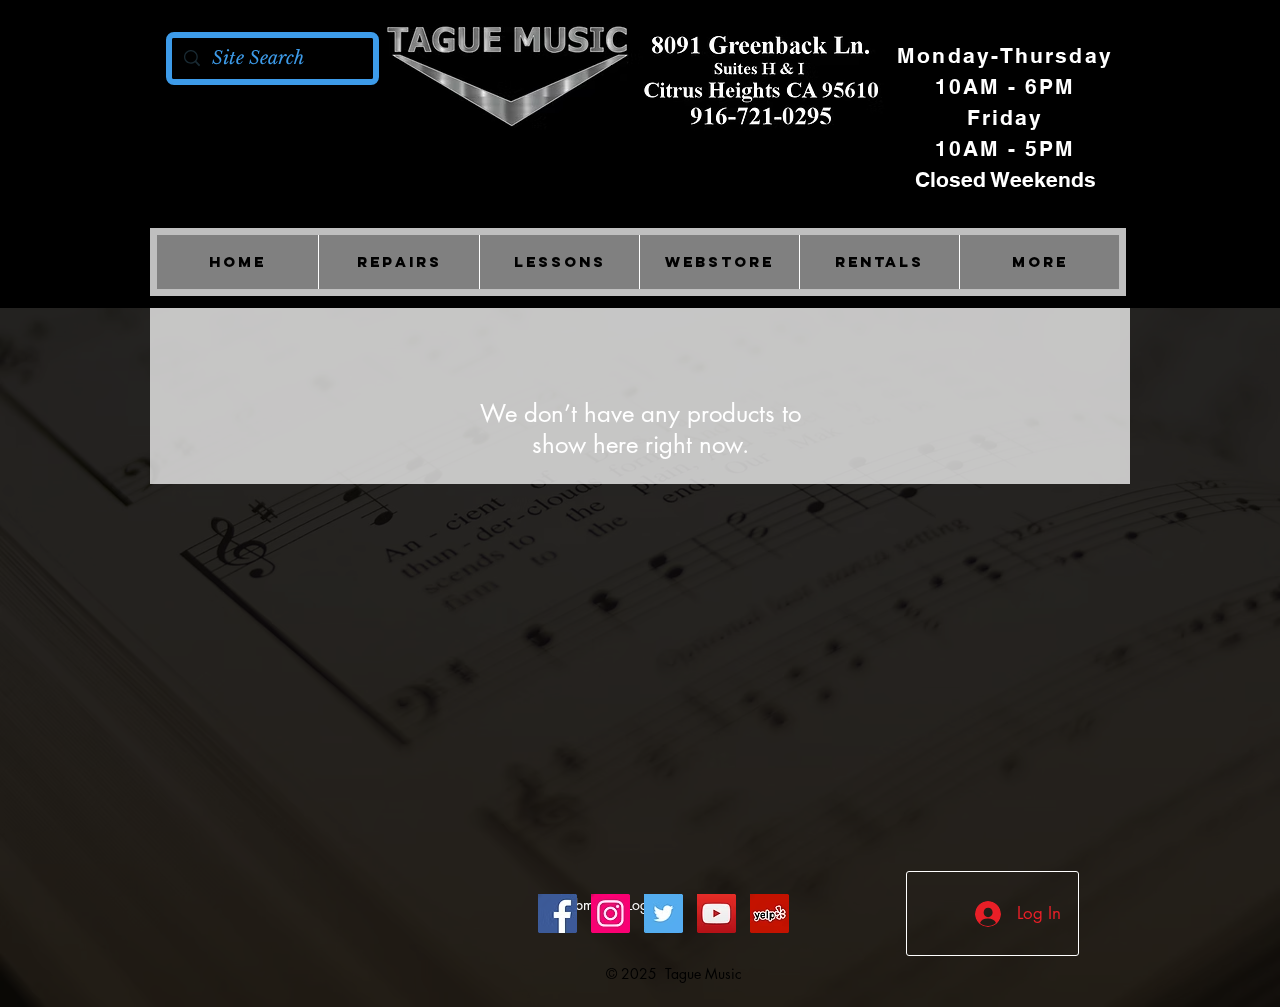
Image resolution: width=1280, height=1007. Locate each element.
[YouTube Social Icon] (716, 913)
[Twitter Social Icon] (663, 913)
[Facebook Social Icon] (557, 913)
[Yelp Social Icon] (769, 913)
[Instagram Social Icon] (610, 913)
